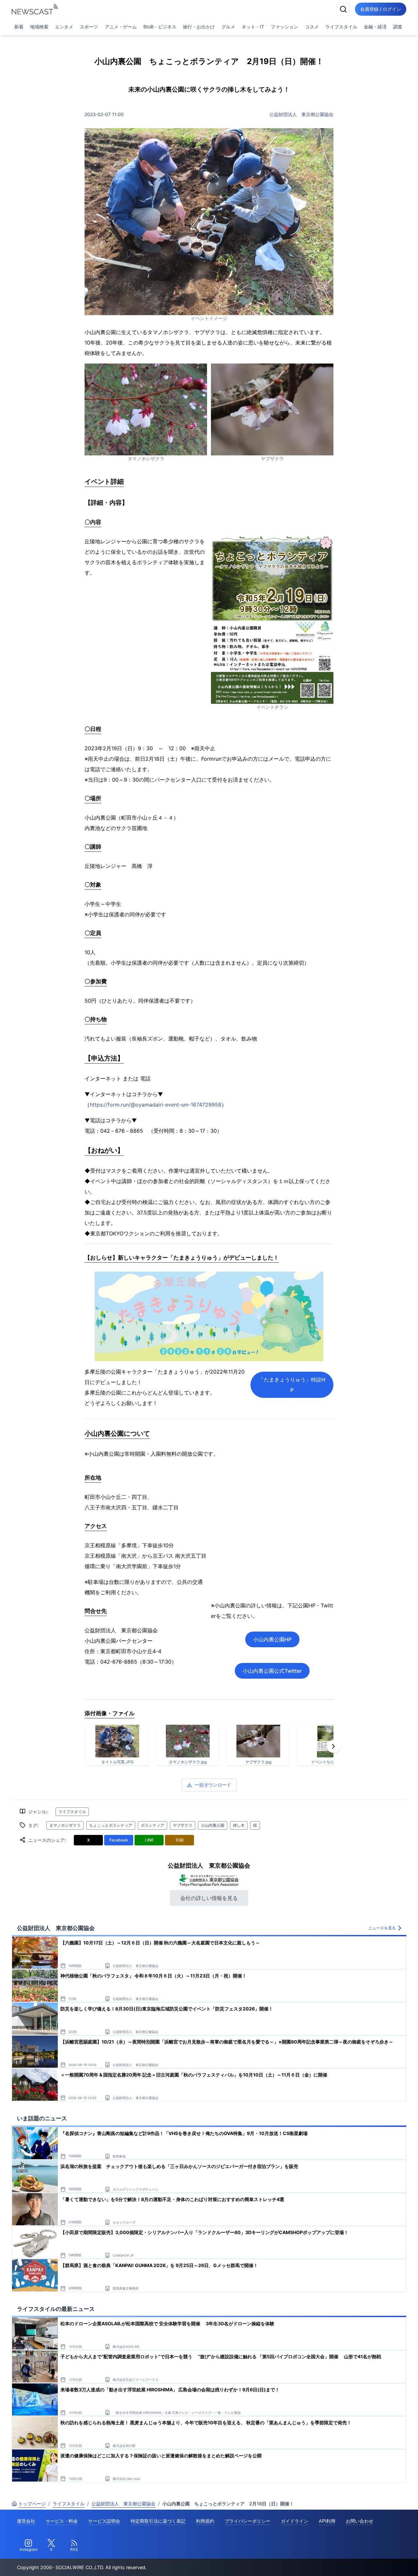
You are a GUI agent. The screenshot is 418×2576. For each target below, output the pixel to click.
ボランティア (153, 1825)
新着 (19, 27)
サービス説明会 (104, 2521)
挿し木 (239, 1825)
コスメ (312, 27)
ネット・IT (253, 27)
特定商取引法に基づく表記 (158, 2521)
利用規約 (205, 2521)
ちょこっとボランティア (111, 1825)
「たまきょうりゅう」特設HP (292, 1385)
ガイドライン (295, 2521)
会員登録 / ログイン (381, 9)
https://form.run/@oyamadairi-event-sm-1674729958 (156, 1105)
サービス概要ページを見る (369, 2562)
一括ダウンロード (213, 1785)
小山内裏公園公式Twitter (272, 1671)
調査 (398, 27)
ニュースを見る (382, 1928)
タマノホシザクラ (65, 1825)
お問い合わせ (360, 2521)
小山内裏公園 (213, 1825)
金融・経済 (375, 27)
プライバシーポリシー (248, 2521)
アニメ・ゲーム (121, 27)
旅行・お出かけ (199, 27)
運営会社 (26, 2521)
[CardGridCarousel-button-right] (333, 1746)
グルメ (228, 27)
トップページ (32, 2504)
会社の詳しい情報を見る (209, 1898)
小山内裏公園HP (272, 1639)
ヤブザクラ (183, 1825)
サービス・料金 (62, 2521)
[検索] (343, 9)
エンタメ (64, 27)
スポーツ (89, 27)
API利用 (327, 2521)
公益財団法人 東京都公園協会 (301, 114)
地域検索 (39, 27)
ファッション (284, 27)
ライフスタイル (341, 27)
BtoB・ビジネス (160, 27)
